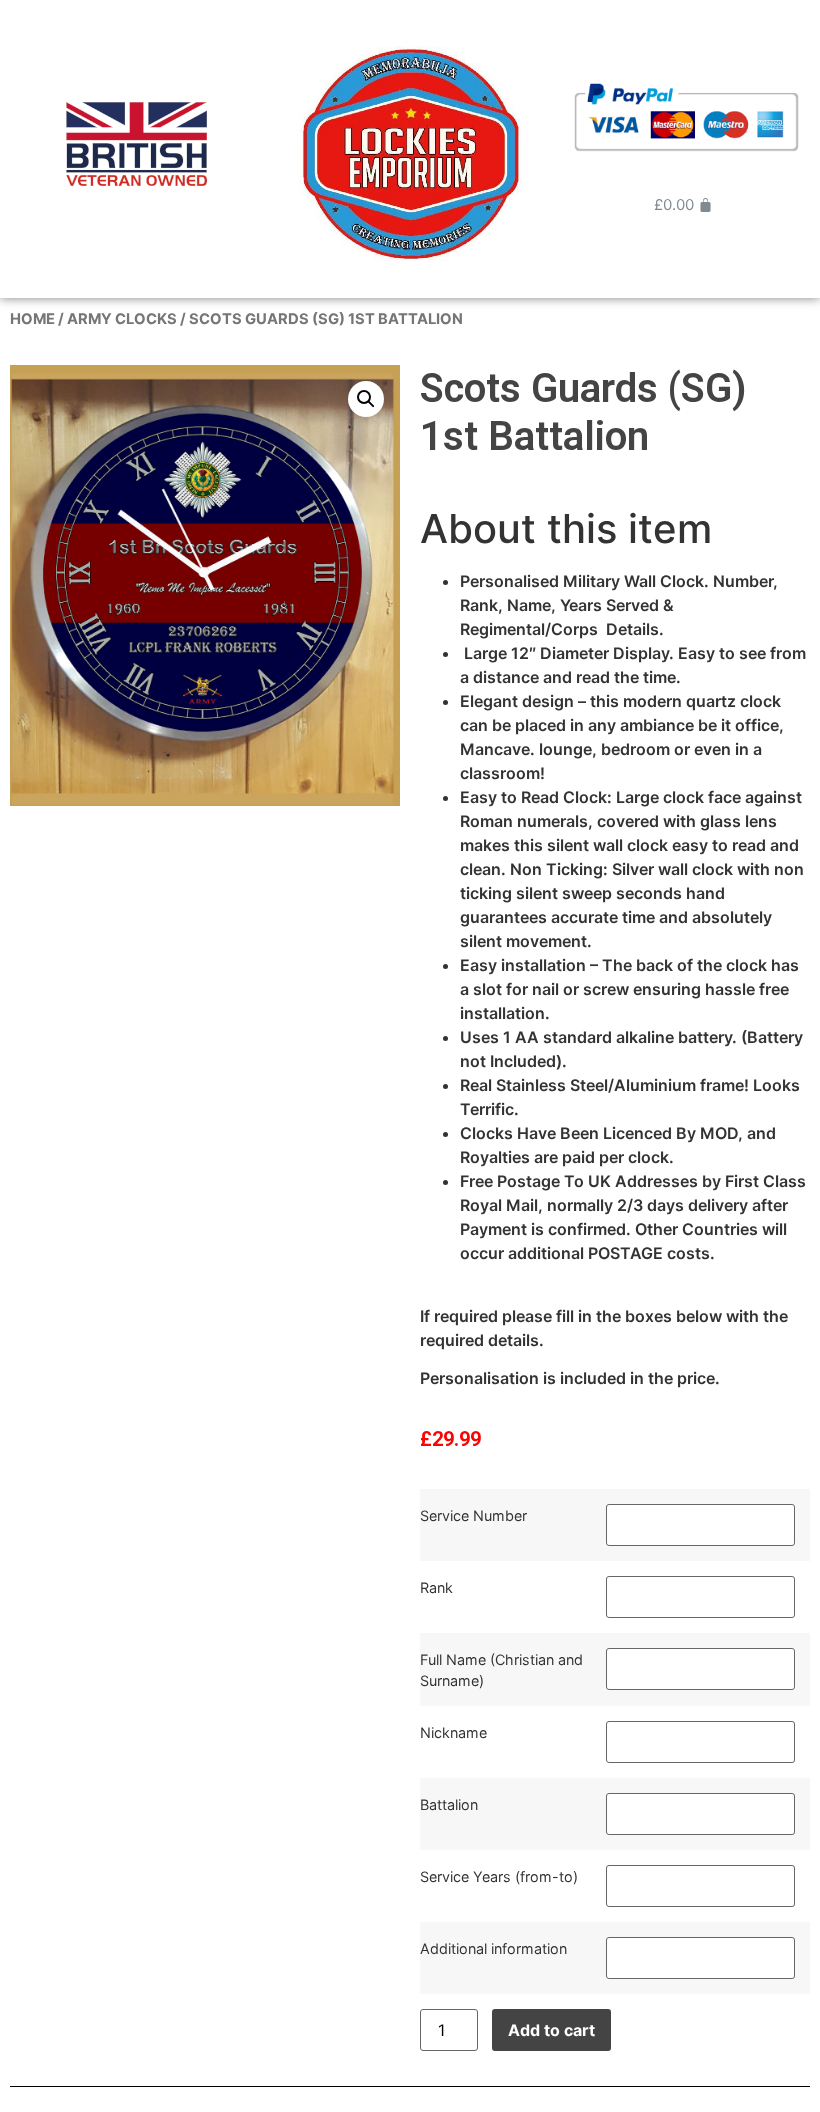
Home (32, 319)
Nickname (453, 1732)
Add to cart (551, 2030)
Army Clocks (122, 319)
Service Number (473, 1515)
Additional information (493, 1948)
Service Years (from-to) (499, 1876)
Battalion (449, 1804)
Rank (436, 1587)
